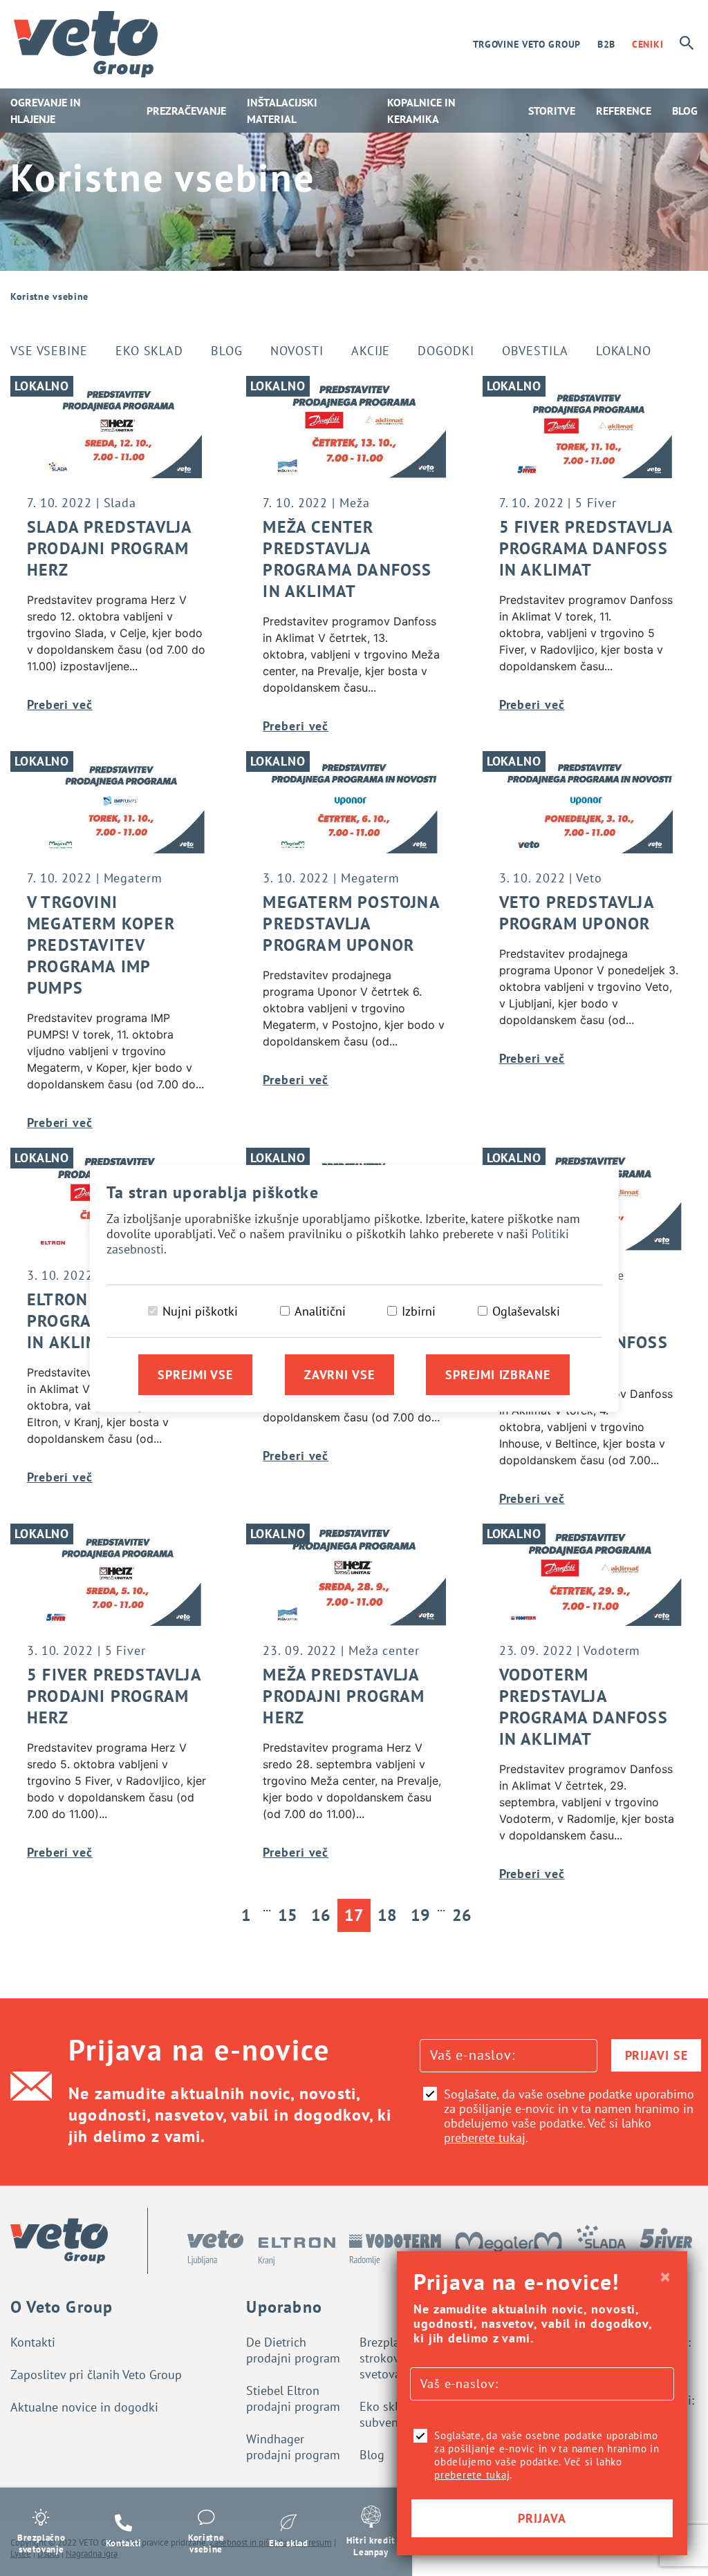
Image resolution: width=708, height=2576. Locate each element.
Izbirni (419, 1311)
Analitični (320, 1311)
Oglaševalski (526, 1311)
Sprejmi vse (195, 1375)
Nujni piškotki (200, 1311)
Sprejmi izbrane (498, 1375)
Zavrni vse (339, 1375)
